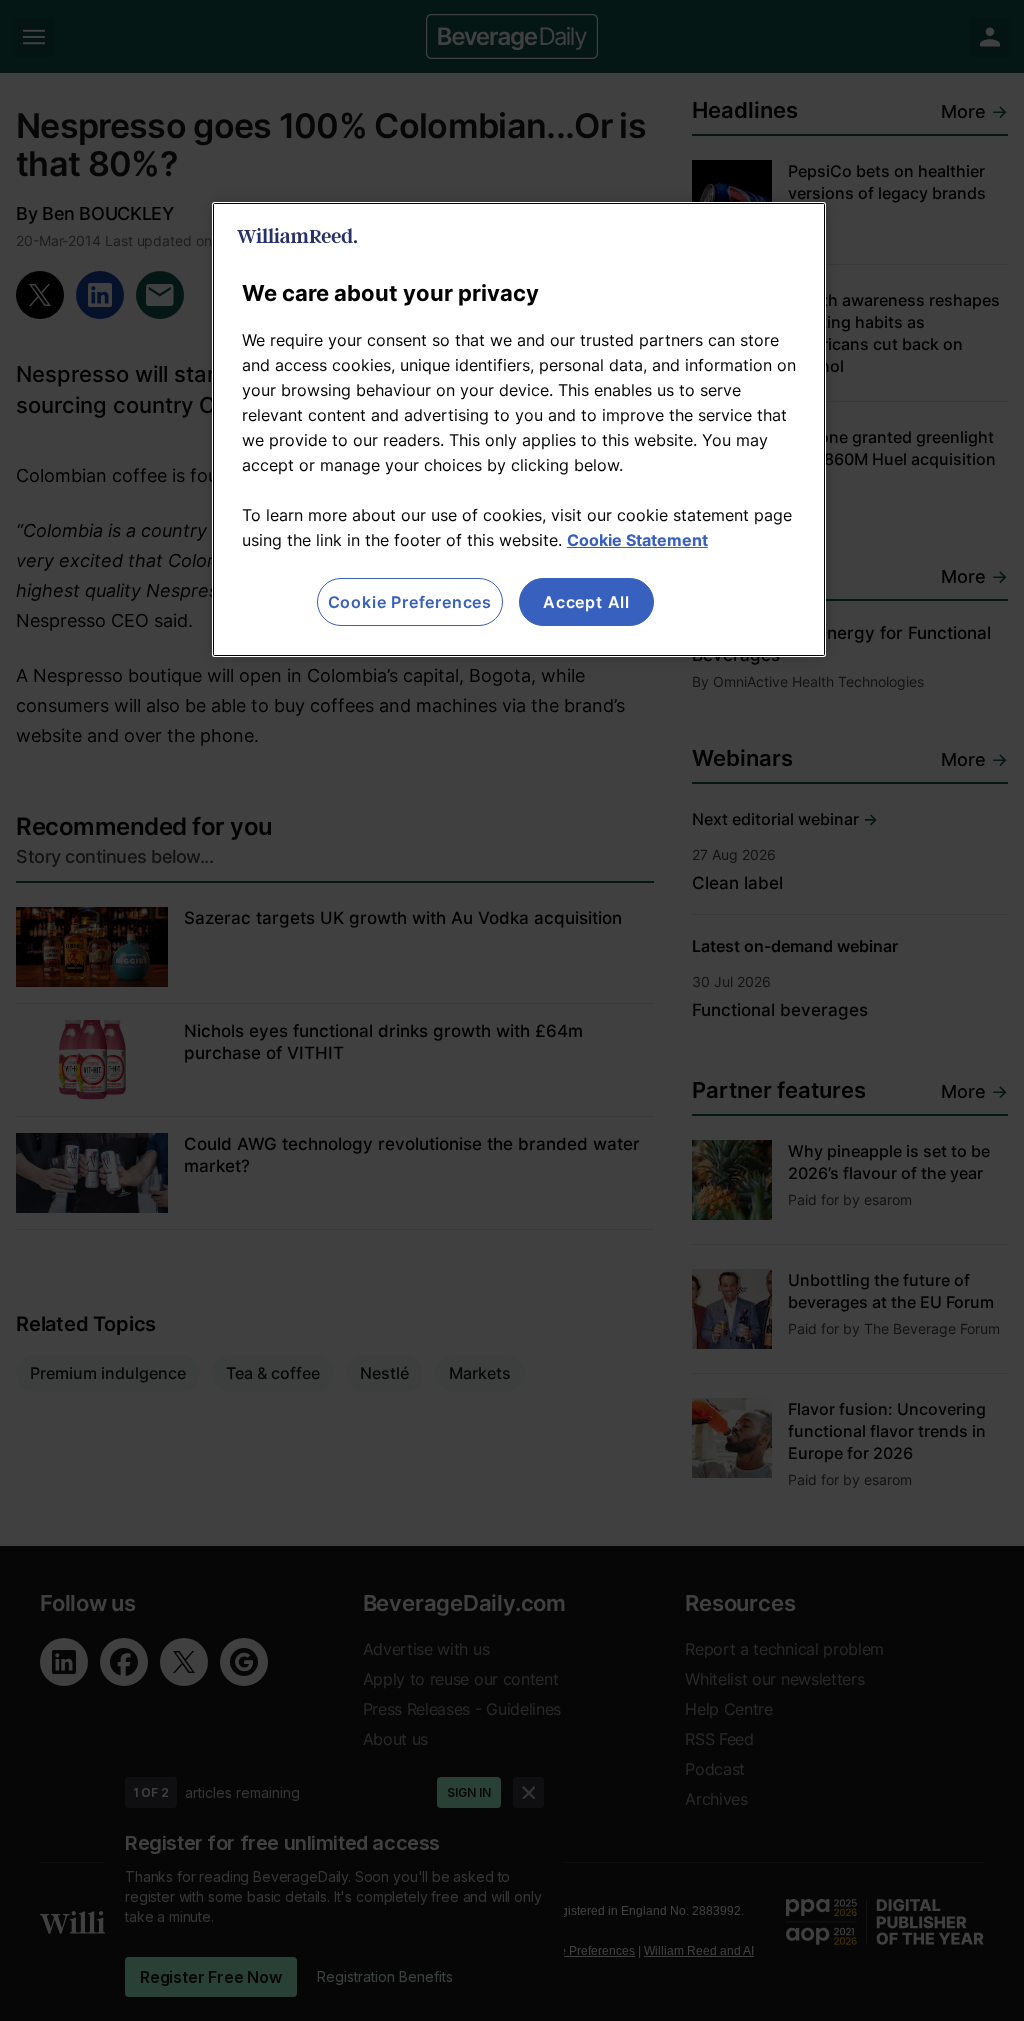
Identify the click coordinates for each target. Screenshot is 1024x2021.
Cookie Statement (637, 540)
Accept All (586, 602)
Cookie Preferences (410, 602)
